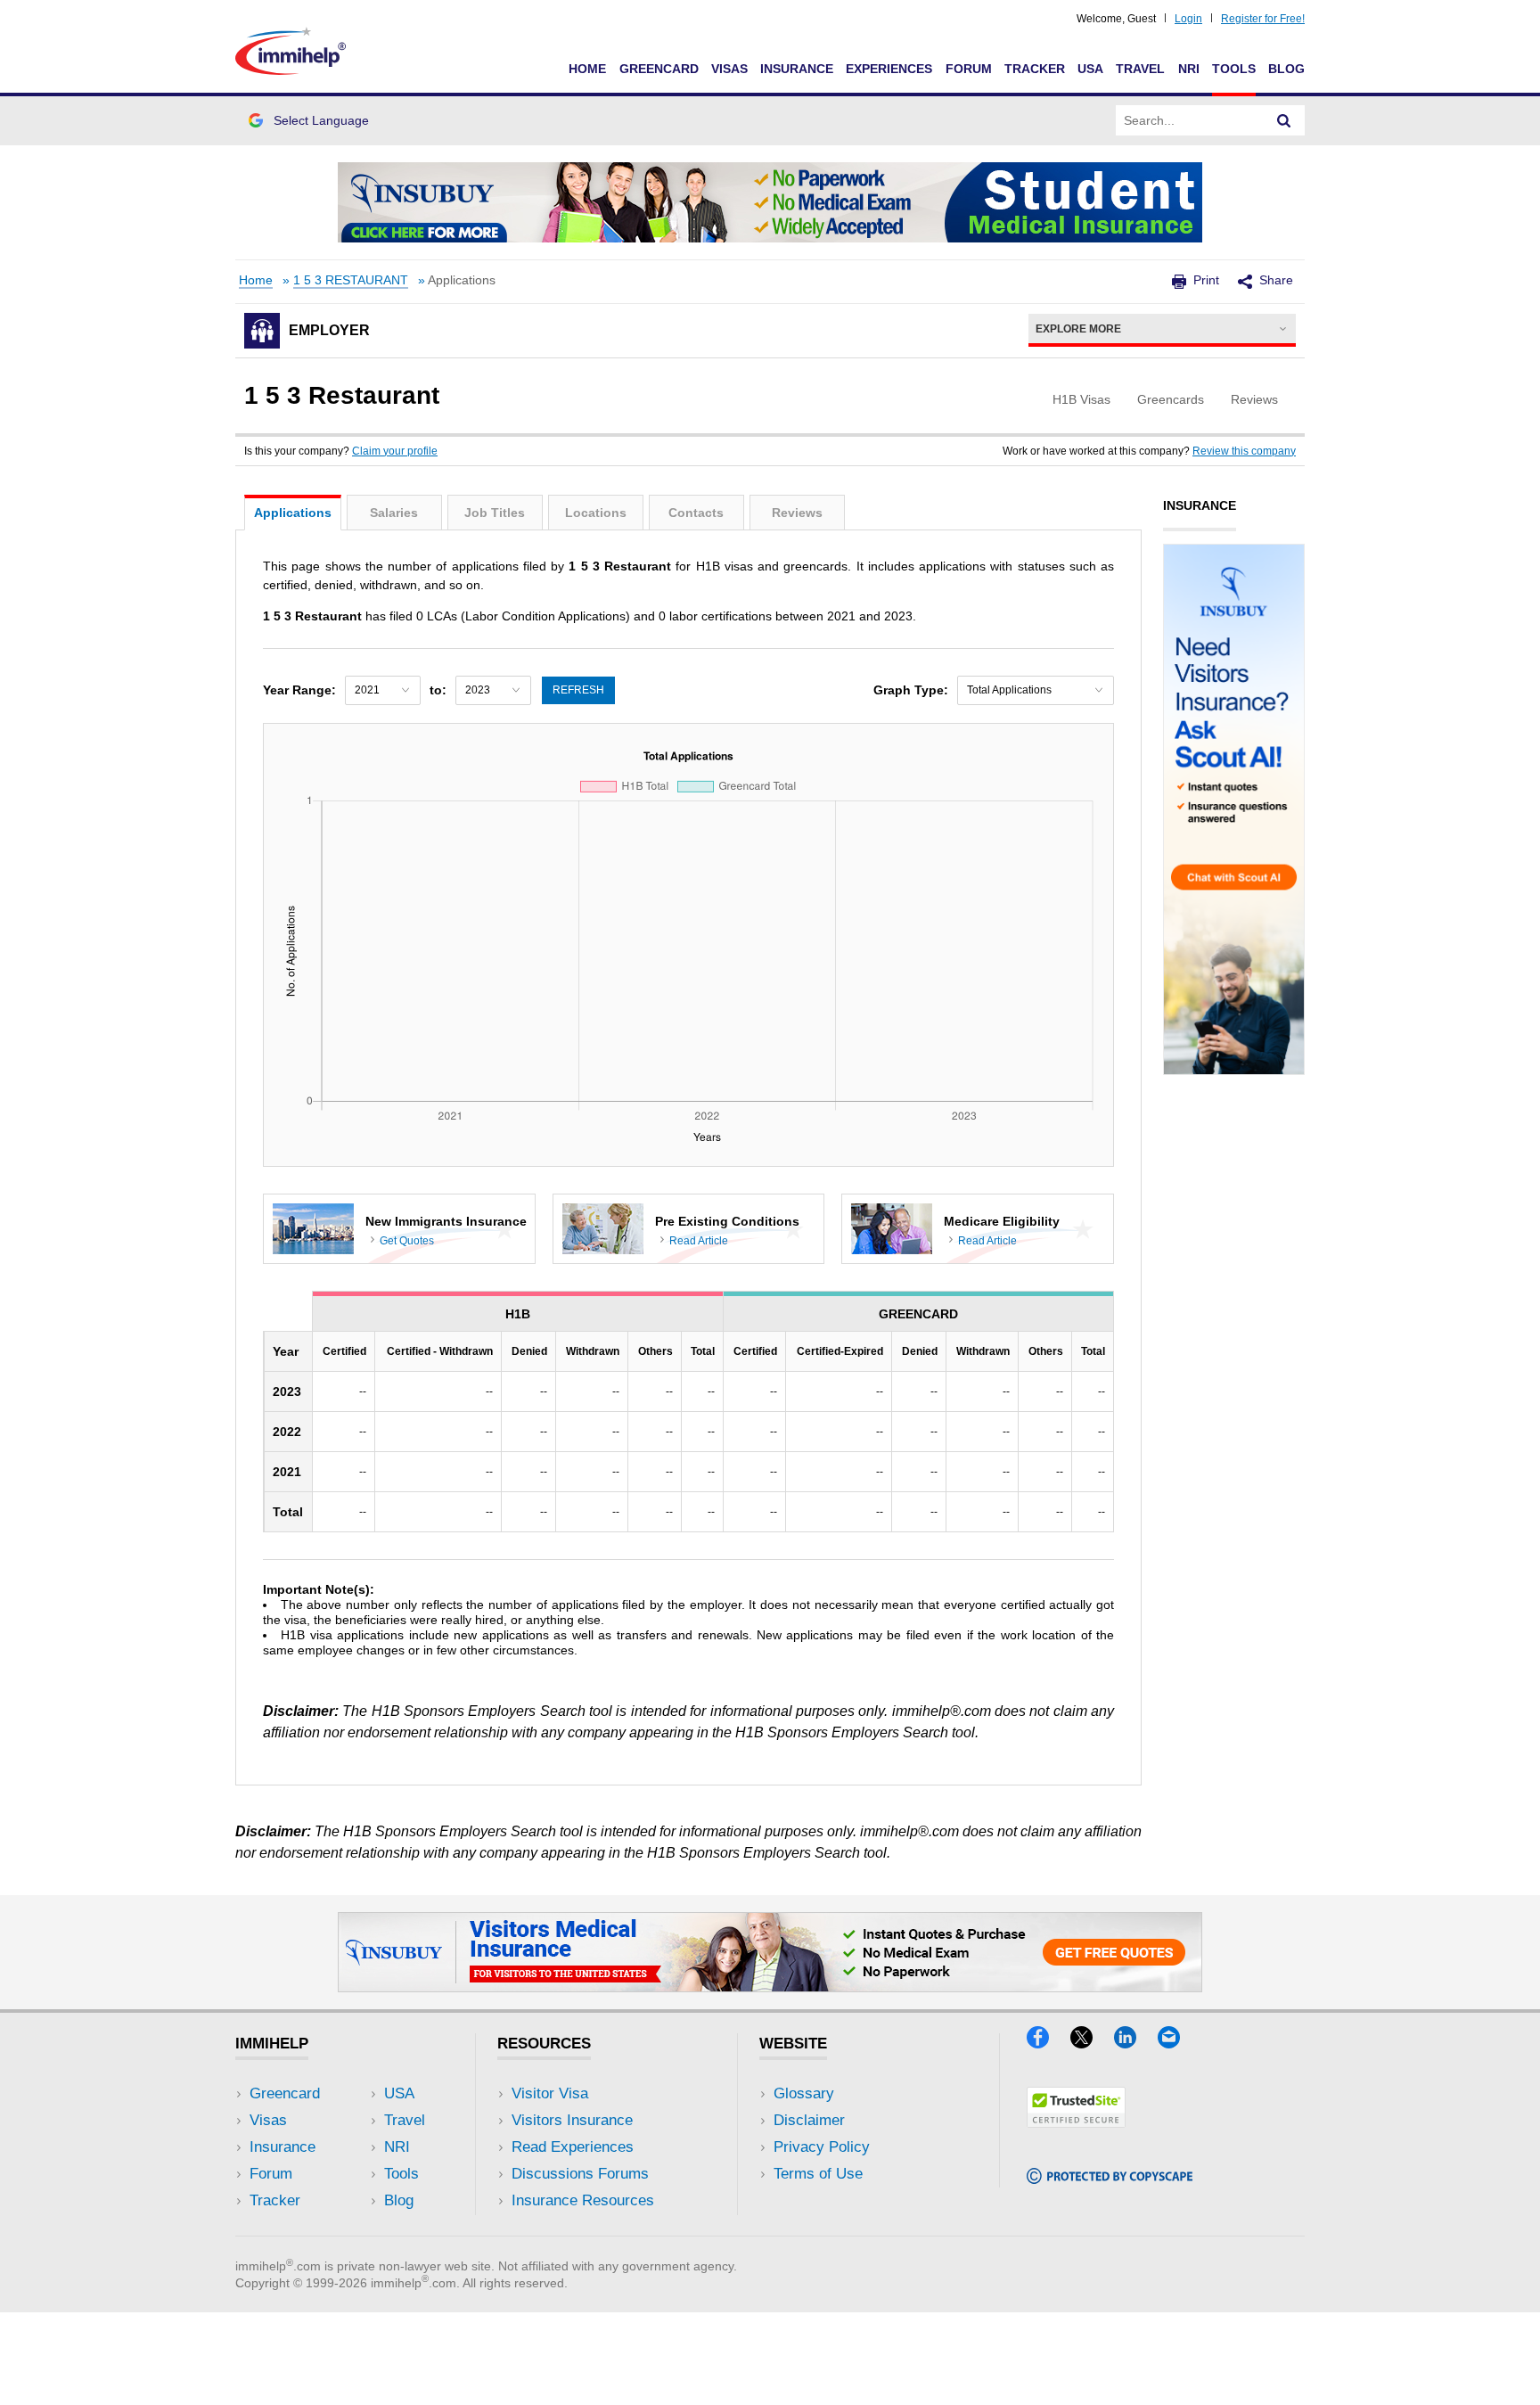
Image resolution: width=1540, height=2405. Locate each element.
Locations (596, 513)
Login (1188, 19)
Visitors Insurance (572, 2120)
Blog (1286, 69)
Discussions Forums (580, 2174)
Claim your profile (395, 451)
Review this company (1244, 451)
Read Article (699, 1241)
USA (1090, 69)
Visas (729, 69)
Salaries (394, 513)
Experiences (889, 69)
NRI (1189, 69)
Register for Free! (1263, 19)
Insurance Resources (583, 2200)
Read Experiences (573, 2147)
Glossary (804, 2093)
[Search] (1284, 120)
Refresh (578, 690)
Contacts (696, 513)
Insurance (797, 69)
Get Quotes (407, 1241)
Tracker (1035, 69)
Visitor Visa (550, 2093)
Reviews (797, 513)
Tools (1234, 69)
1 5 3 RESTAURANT (351, 280)
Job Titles (495, 513)
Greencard (659, 69)
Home (587, 69)
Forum (969, 69)
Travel (1140, 69)
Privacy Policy (822, 2147)
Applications (293, 513)
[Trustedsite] (1076, 2122)
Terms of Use (818, 2174)
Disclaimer (809, 2120)
